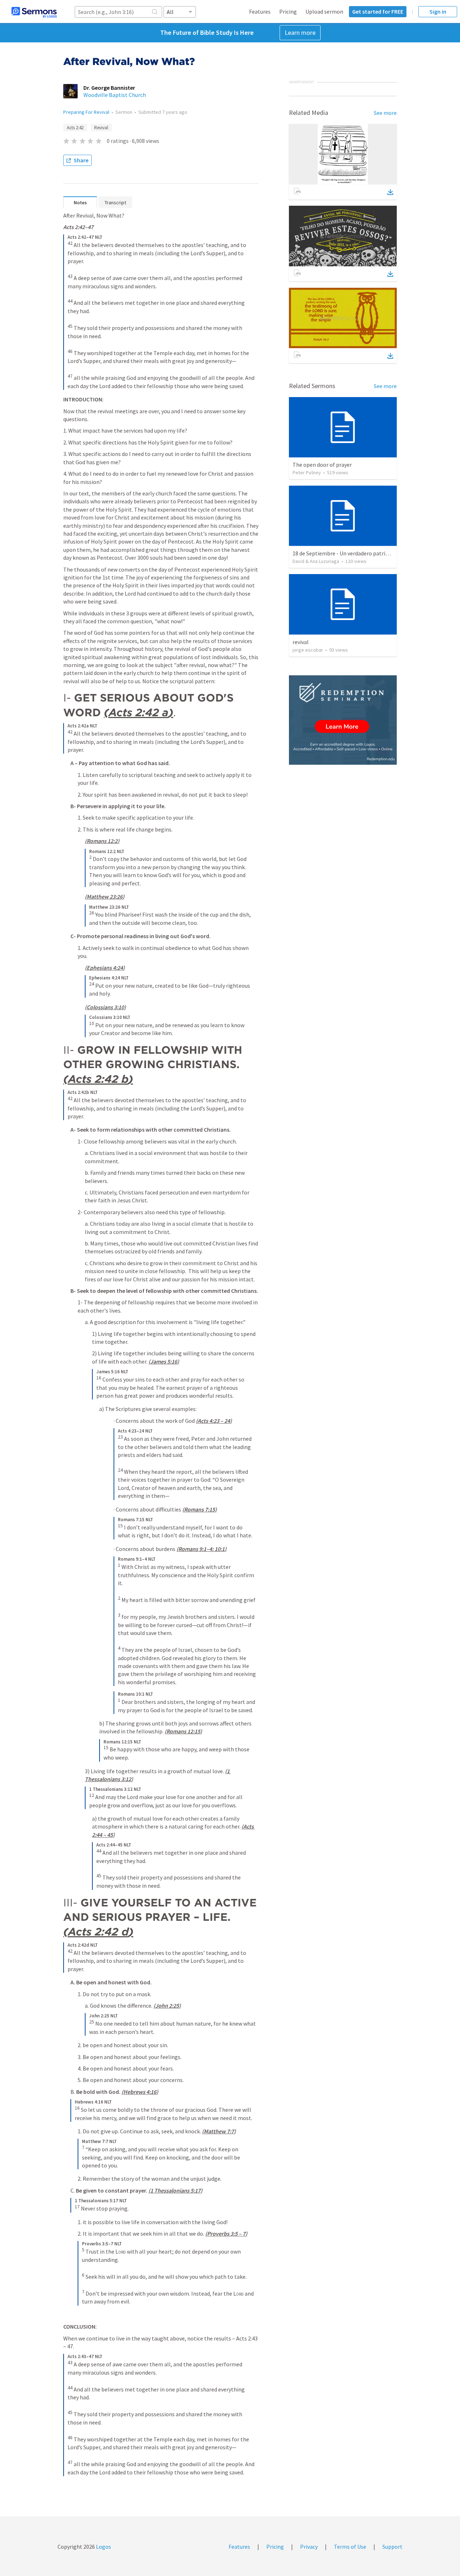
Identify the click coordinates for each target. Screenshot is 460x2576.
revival (301, 642)
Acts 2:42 (75, 128)
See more (385, 113)
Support (392, 2547)
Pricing (288, 11)
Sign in (438, 11)
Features (260, 11)
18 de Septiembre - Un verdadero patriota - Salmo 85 (357, 553)
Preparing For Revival (86, 112)
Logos (103, 2547)
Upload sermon (324, 11)
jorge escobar (308, 650)
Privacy (309, 2547)
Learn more (300, 32)
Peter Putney (307, 472)
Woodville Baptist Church (115, 95)
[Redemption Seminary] (343, 720)
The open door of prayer (322, 465)
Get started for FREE (378, 11)
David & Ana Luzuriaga (316, 561)
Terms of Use (350, 2547)
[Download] (390, 192)
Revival (101, 128)
